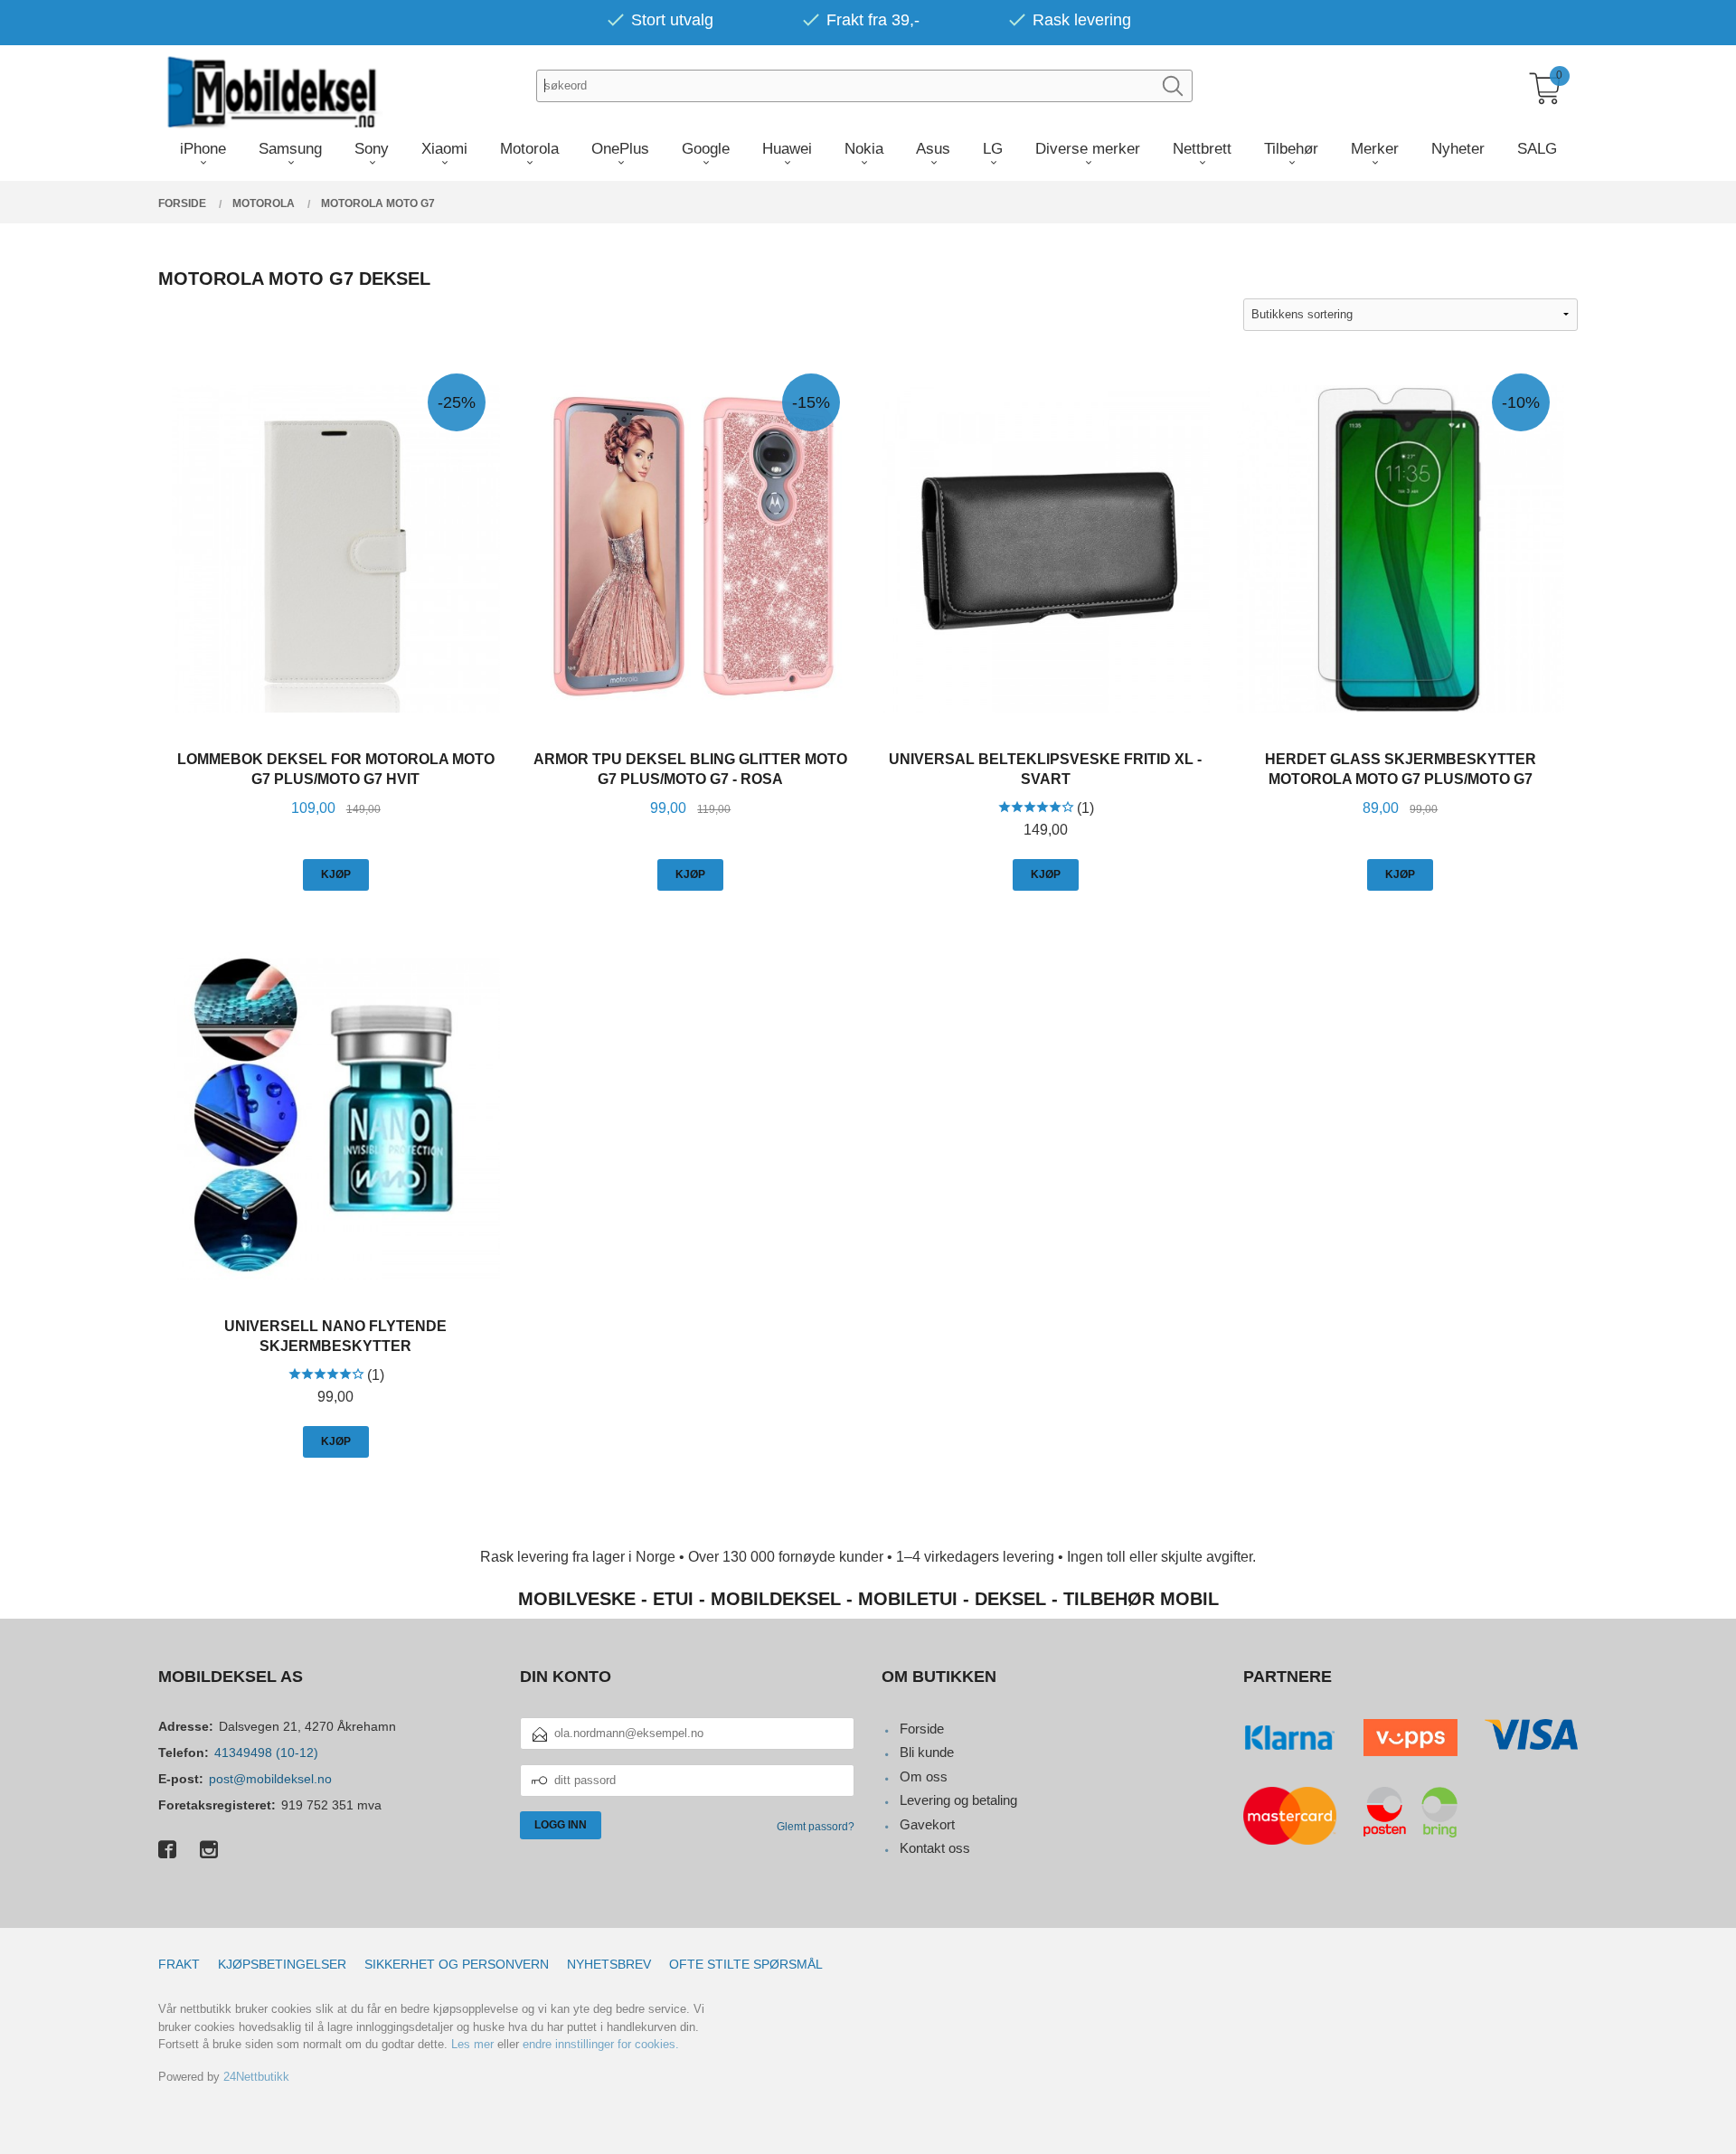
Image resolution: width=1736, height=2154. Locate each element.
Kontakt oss (935, 1848)
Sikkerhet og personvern (457, 1964)
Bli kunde (927, 1752)
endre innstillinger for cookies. (601, 2044)
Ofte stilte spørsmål (746, 1964)
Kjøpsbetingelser (282, 1964)
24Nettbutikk (256, 2077)
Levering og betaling (958, 1800)
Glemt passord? (816, 1827)
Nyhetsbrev (609, 1964)
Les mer (472, 2044)
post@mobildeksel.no (270, 1779)
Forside (922, 1729)
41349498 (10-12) (266, 1752)
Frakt (179, 1964)
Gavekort (927, 1824)
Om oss (924, 1776)
